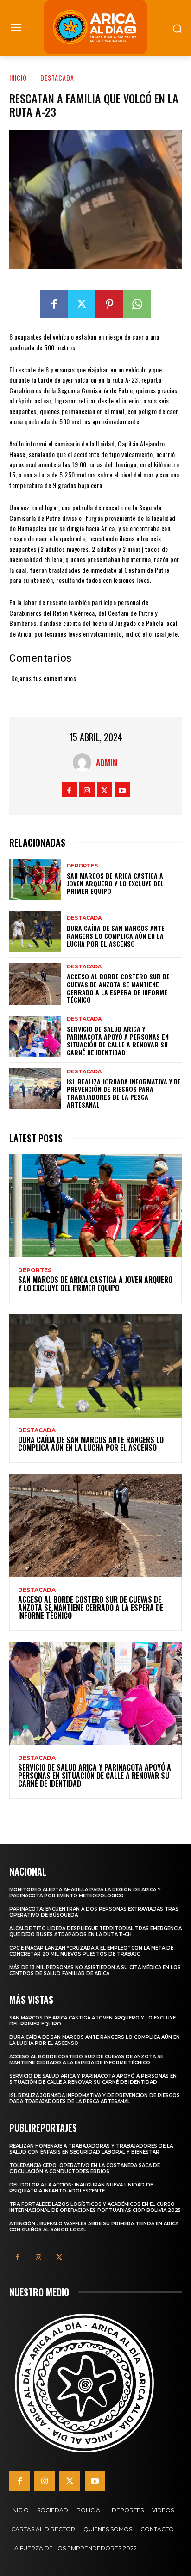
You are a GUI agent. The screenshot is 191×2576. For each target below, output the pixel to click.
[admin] (84, 762)
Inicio (18, 77)
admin (107, 762)
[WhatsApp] (137, 304)
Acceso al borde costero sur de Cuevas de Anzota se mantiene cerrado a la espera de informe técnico (118, 988)
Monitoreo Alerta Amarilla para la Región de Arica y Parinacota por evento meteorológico (85, 1893)
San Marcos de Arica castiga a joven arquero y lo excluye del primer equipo (115, 883)
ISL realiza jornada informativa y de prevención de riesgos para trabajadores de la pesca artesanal (124, 1093)
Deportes (83, 866)
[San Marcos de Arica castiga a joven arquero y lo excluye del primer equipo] (35, 879)
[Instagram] (87, 790)
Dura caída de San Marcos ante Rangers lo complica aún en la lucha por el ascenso (116, 936)
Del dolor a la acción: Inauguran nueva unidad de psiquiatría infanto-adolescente (81, 2188)
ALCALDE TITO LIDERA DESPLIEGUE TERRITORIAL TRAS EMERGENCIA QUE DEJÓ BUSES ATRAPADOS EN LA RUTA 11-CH (95, 1932)
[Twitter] (82, 304)
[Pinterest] (109, 304)
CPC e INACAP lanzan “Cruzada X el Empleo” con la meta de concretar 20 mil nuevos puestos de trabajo (91, 1951)
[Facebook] (54, 304)
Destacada (57, 77)
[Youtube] (122, 790)
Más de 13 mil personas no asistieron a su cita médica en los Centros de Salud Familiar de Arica (95, 1970)
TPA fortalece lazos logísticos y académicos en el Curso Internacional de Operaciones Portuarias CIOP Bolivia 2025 (95, 2207)
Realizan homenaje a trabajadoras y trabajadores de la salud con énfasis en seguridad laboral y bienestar (91, 2149)
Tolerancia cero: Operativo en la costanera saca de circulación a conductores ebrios (85, 2168)
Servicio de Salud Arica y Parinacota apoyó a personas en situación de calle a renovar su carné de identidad (118, 1040)
